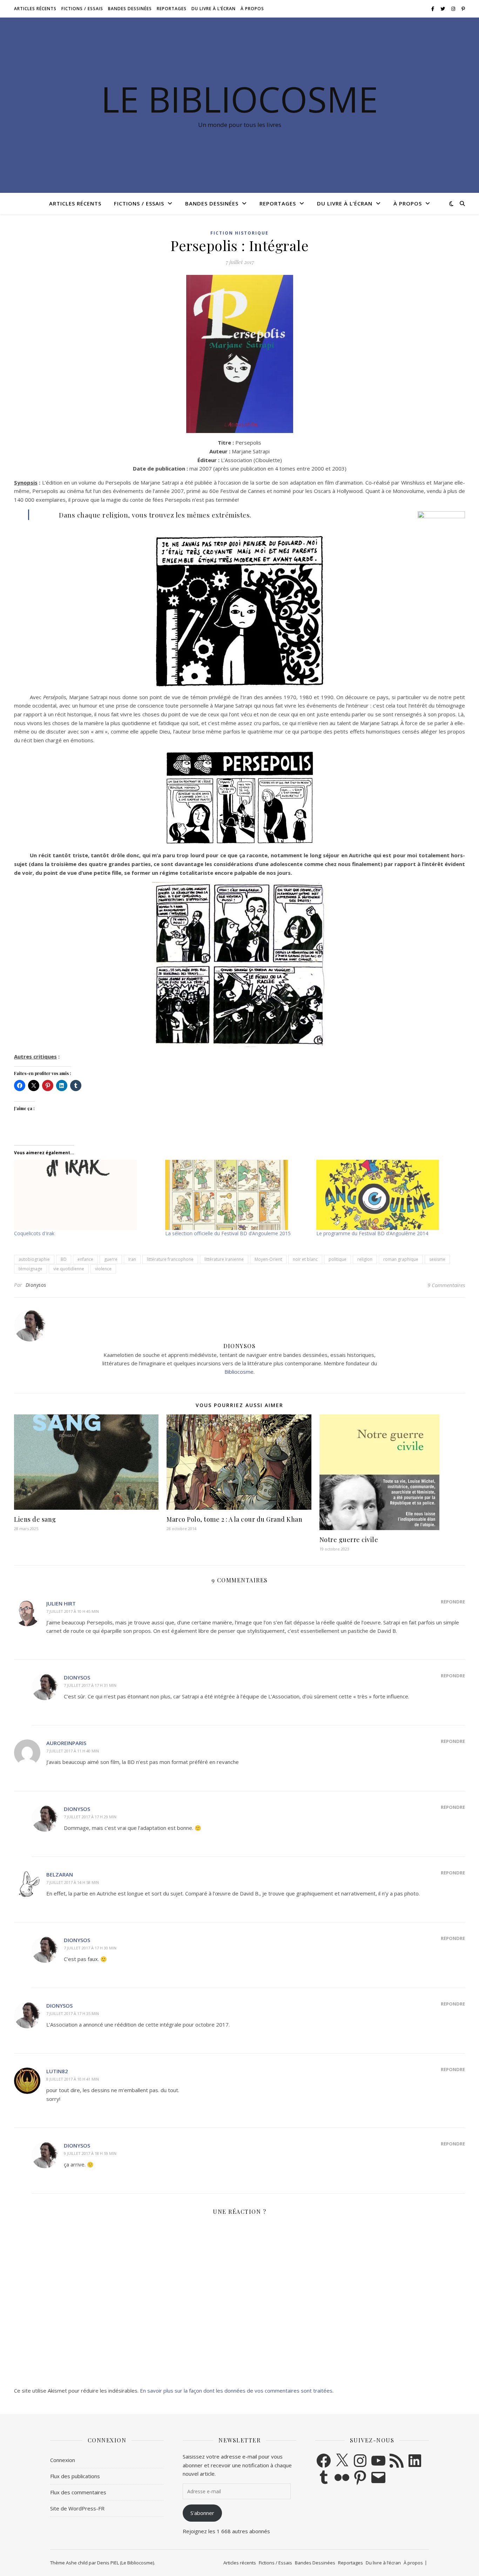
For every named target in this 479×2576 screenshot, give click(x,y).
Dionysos (36, 1285)
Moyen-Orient (268, 1259)
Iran (132, 1259)
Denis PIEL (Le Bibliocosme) (126, 2563)
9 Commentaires (446, 1285)
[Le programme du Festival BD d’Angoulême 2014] (388, 1195)
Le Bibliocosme (239, 99)
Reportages (172, 9)
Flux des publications (75, 2476)
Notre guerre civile (349, 1540)
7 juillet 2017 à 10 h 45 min (73, 1611)
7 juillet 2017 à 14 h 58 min (73, 1882)
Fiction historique (239, 233)
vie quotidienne (69, 1269)
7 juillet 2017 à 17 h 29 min (90, 1817)
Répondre (453, 1602)
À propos (252, 9)
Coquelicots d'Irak (34, 1233)
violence (103, 1269)
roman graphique (401, 1259)
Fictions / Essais (82, 9)
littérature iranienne (224, 1259)
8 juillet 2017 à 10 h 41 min (73, 2079)
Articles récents (35, 9)
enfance (85, 1259)
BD (64, 1259)
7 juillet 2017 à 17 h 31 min (90, 1685)
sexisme (437, 1259)
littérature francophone (170, 1259)
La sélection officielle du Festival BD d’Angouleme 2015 (228, 1233)
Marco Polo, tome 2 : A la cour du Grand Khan (234, 1519)
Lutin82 (57, 2071)
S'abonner (202, 2513)
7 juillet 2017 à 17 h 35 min (73, 2013)
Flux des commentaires (78, 2492)
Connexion (63, 2460)
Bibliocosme (239, 1372)
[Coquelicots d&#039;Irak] (86, 1195)
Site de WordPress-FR (77, 2508)
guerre (111, 1259)
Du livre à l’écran (214, 9)
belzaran (60, 1874)
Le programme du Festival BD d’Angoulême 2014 (372, 1233)
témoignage (31, 1269)
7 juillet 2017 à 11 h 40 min (73, 1751)
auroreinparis (66, 1743)
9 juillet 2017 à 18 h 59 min (90, 2153)
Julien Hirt (61, 1603)
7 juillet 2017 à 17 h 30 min (90, 1948)
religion (365, 1259)
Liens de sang (35, 1519)
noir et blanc (305, 1259)
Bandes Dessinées (130, 9)
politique (338, 1259)
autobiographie (34, 1259)
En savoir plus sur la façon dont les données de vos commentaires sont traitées (236, 2391)
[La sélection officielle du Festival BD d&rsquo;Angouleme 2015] (237, 1195)
